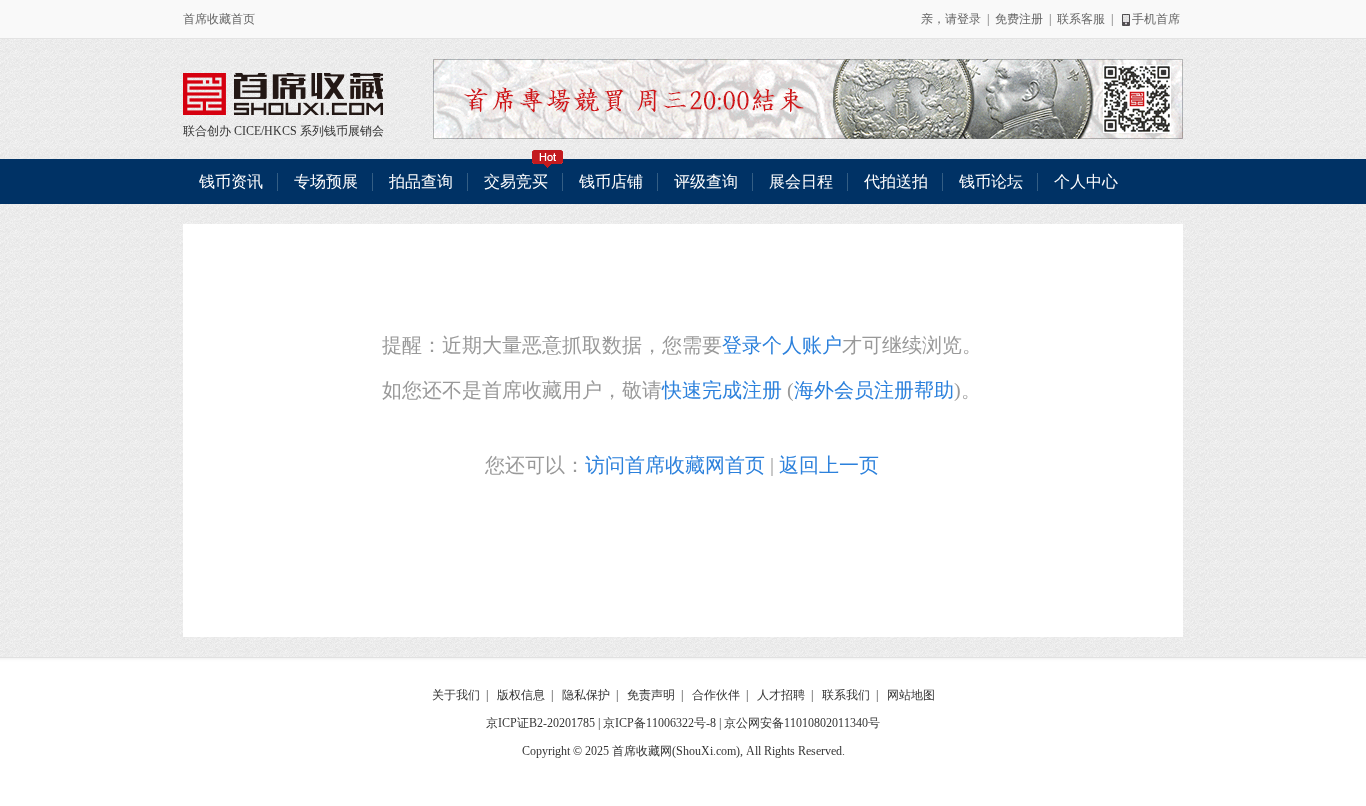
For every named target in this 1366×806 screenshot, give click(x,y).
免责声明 (651, 695)
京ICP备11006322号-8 (659, 723)
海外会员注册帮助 (874, 390)
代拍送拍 (896, 181)
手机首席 (1156, 19)
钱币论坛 (991, 181)
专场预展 (326, 181)
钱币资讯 (231, 181)
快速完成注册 (722, 390)
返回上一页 (829, 465)
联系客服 (1081, 19)
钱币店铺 (611, 181)
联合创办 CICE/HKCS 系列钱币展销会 (283, 94)
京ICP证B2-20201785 (540, 723)
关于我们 (456, 695)
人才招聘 (781, 695)
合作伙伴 (716, 695)
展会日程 (801, 181)
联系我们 (846, 695)
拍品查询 (421, 181)
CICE (247, 131)
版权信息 (521, 695)
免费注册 (1019, 19)
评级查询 (706, 181)
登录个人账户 (782, 345)
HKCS (280, 131)
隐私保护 (586, 695)
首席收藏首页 (219, 19)
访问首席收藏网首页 (675, 465)
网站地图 (911, 695)
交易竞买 (516, 181)
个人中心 (1086, 181)
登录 (969, 19)
